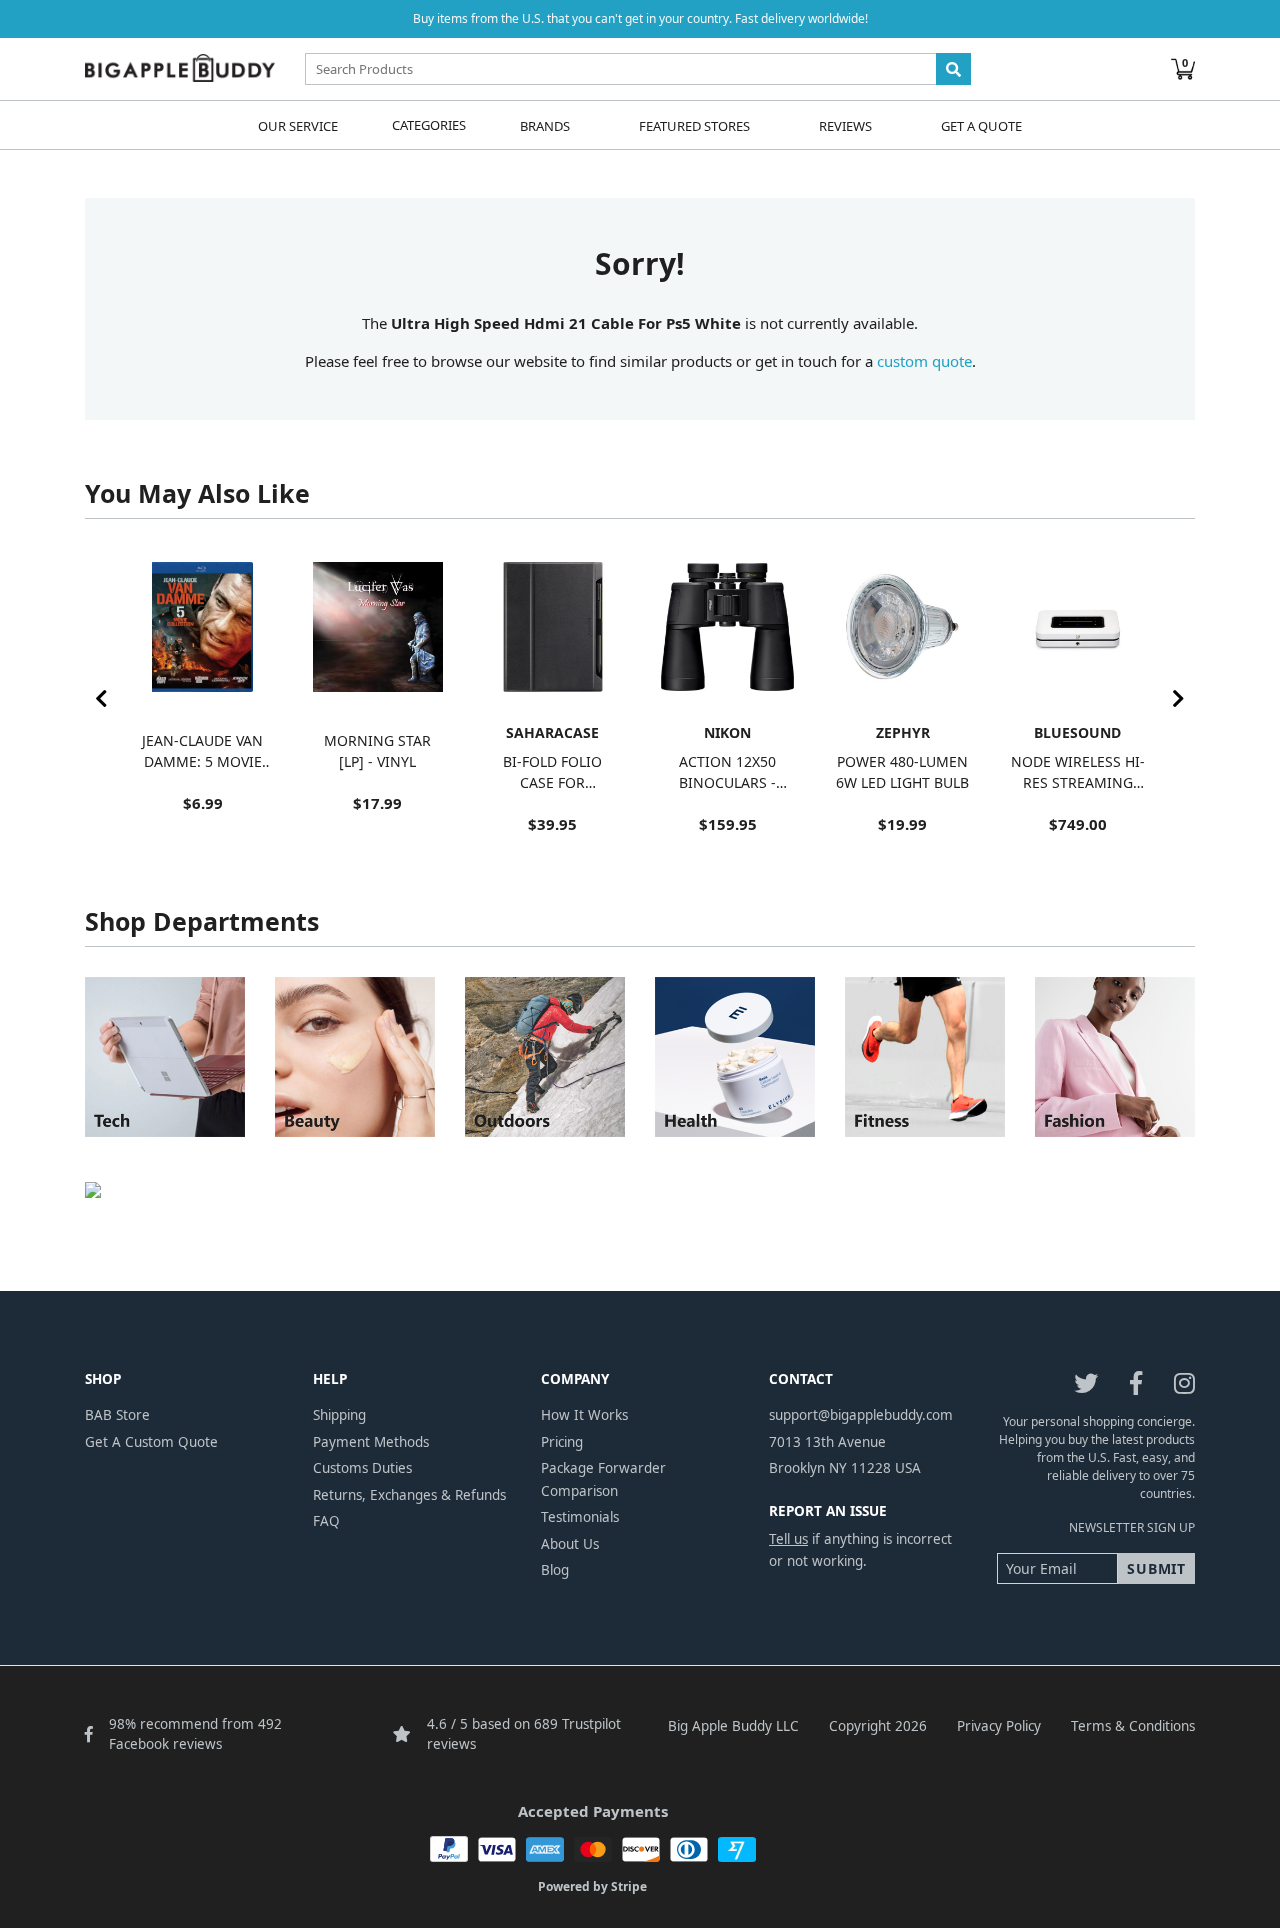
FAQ (326, 1521)
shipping (339, 1415)
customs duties (362, 1468)
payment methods (371, 1442)
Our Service (298, 125)
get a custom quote (151, 1442)
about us (570, 1544)
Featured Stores (694, 125)
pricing (562, 1442)
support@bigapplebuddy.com (861, 1415)
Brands (545, 125)
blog (555, 1570)
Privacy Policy (999, 1726)
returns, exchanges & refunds (409, 1495)
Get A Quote (981, 125)
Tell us (788, 1539)
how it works (584, 1415)
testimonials (580, 1517)
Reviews (845, 125)
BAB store (117, 1415)
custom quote (924, 361)
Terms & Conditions (1133, 1726)
